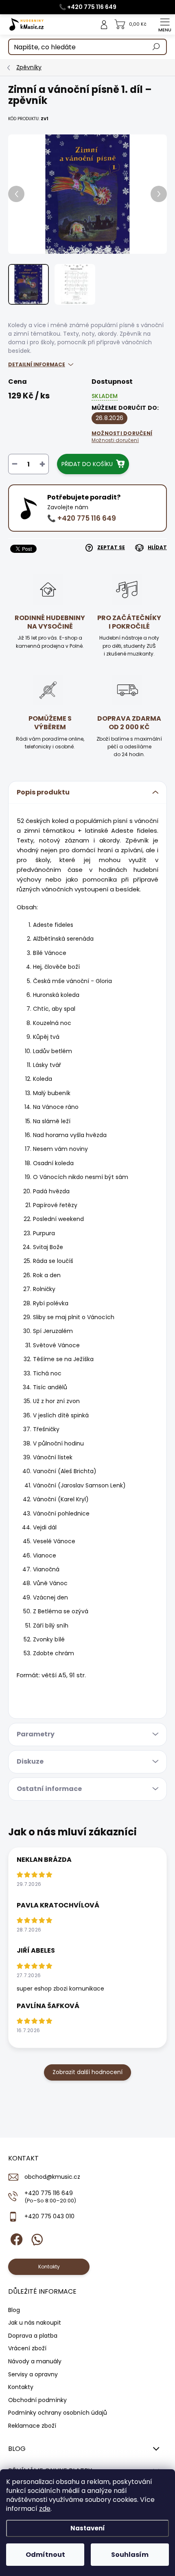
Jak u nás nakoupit (35, 2323)
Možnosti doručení (122, 437)
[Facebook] (15, 2238)
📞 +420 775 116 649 (88, 7)
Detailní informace (37, 364)
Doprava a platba (33, 2336)
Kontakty (21, 2387)
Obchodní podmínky (37, 2400)
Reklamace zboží (32, 2426)
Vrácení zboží (27, 2348)
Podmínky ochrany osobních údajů (58, 2413)
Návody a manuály (35, 2361)
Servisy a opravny (33, 2374)
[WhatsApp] (36, 2238)
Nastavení (88, 2528)
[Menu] (165, 24)
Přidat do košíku (87, 464)
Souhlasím (130, 2555)
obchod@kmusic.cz (52, 2177)
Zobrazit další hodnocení (87, 2072)
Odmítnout (45, 2555)
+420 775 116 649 (50, 2197)
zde (45, 2509)
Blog (14, 2310)
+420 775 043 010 (49, 2216)
